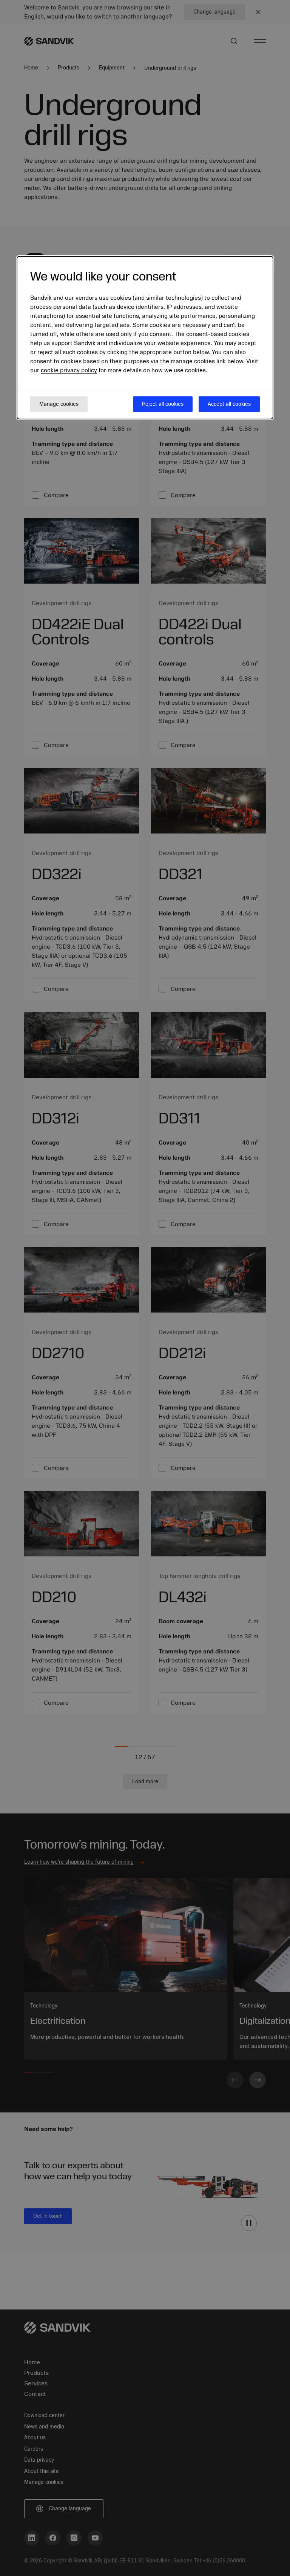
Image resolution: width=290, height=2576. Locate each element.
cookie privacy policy (69, 370)
